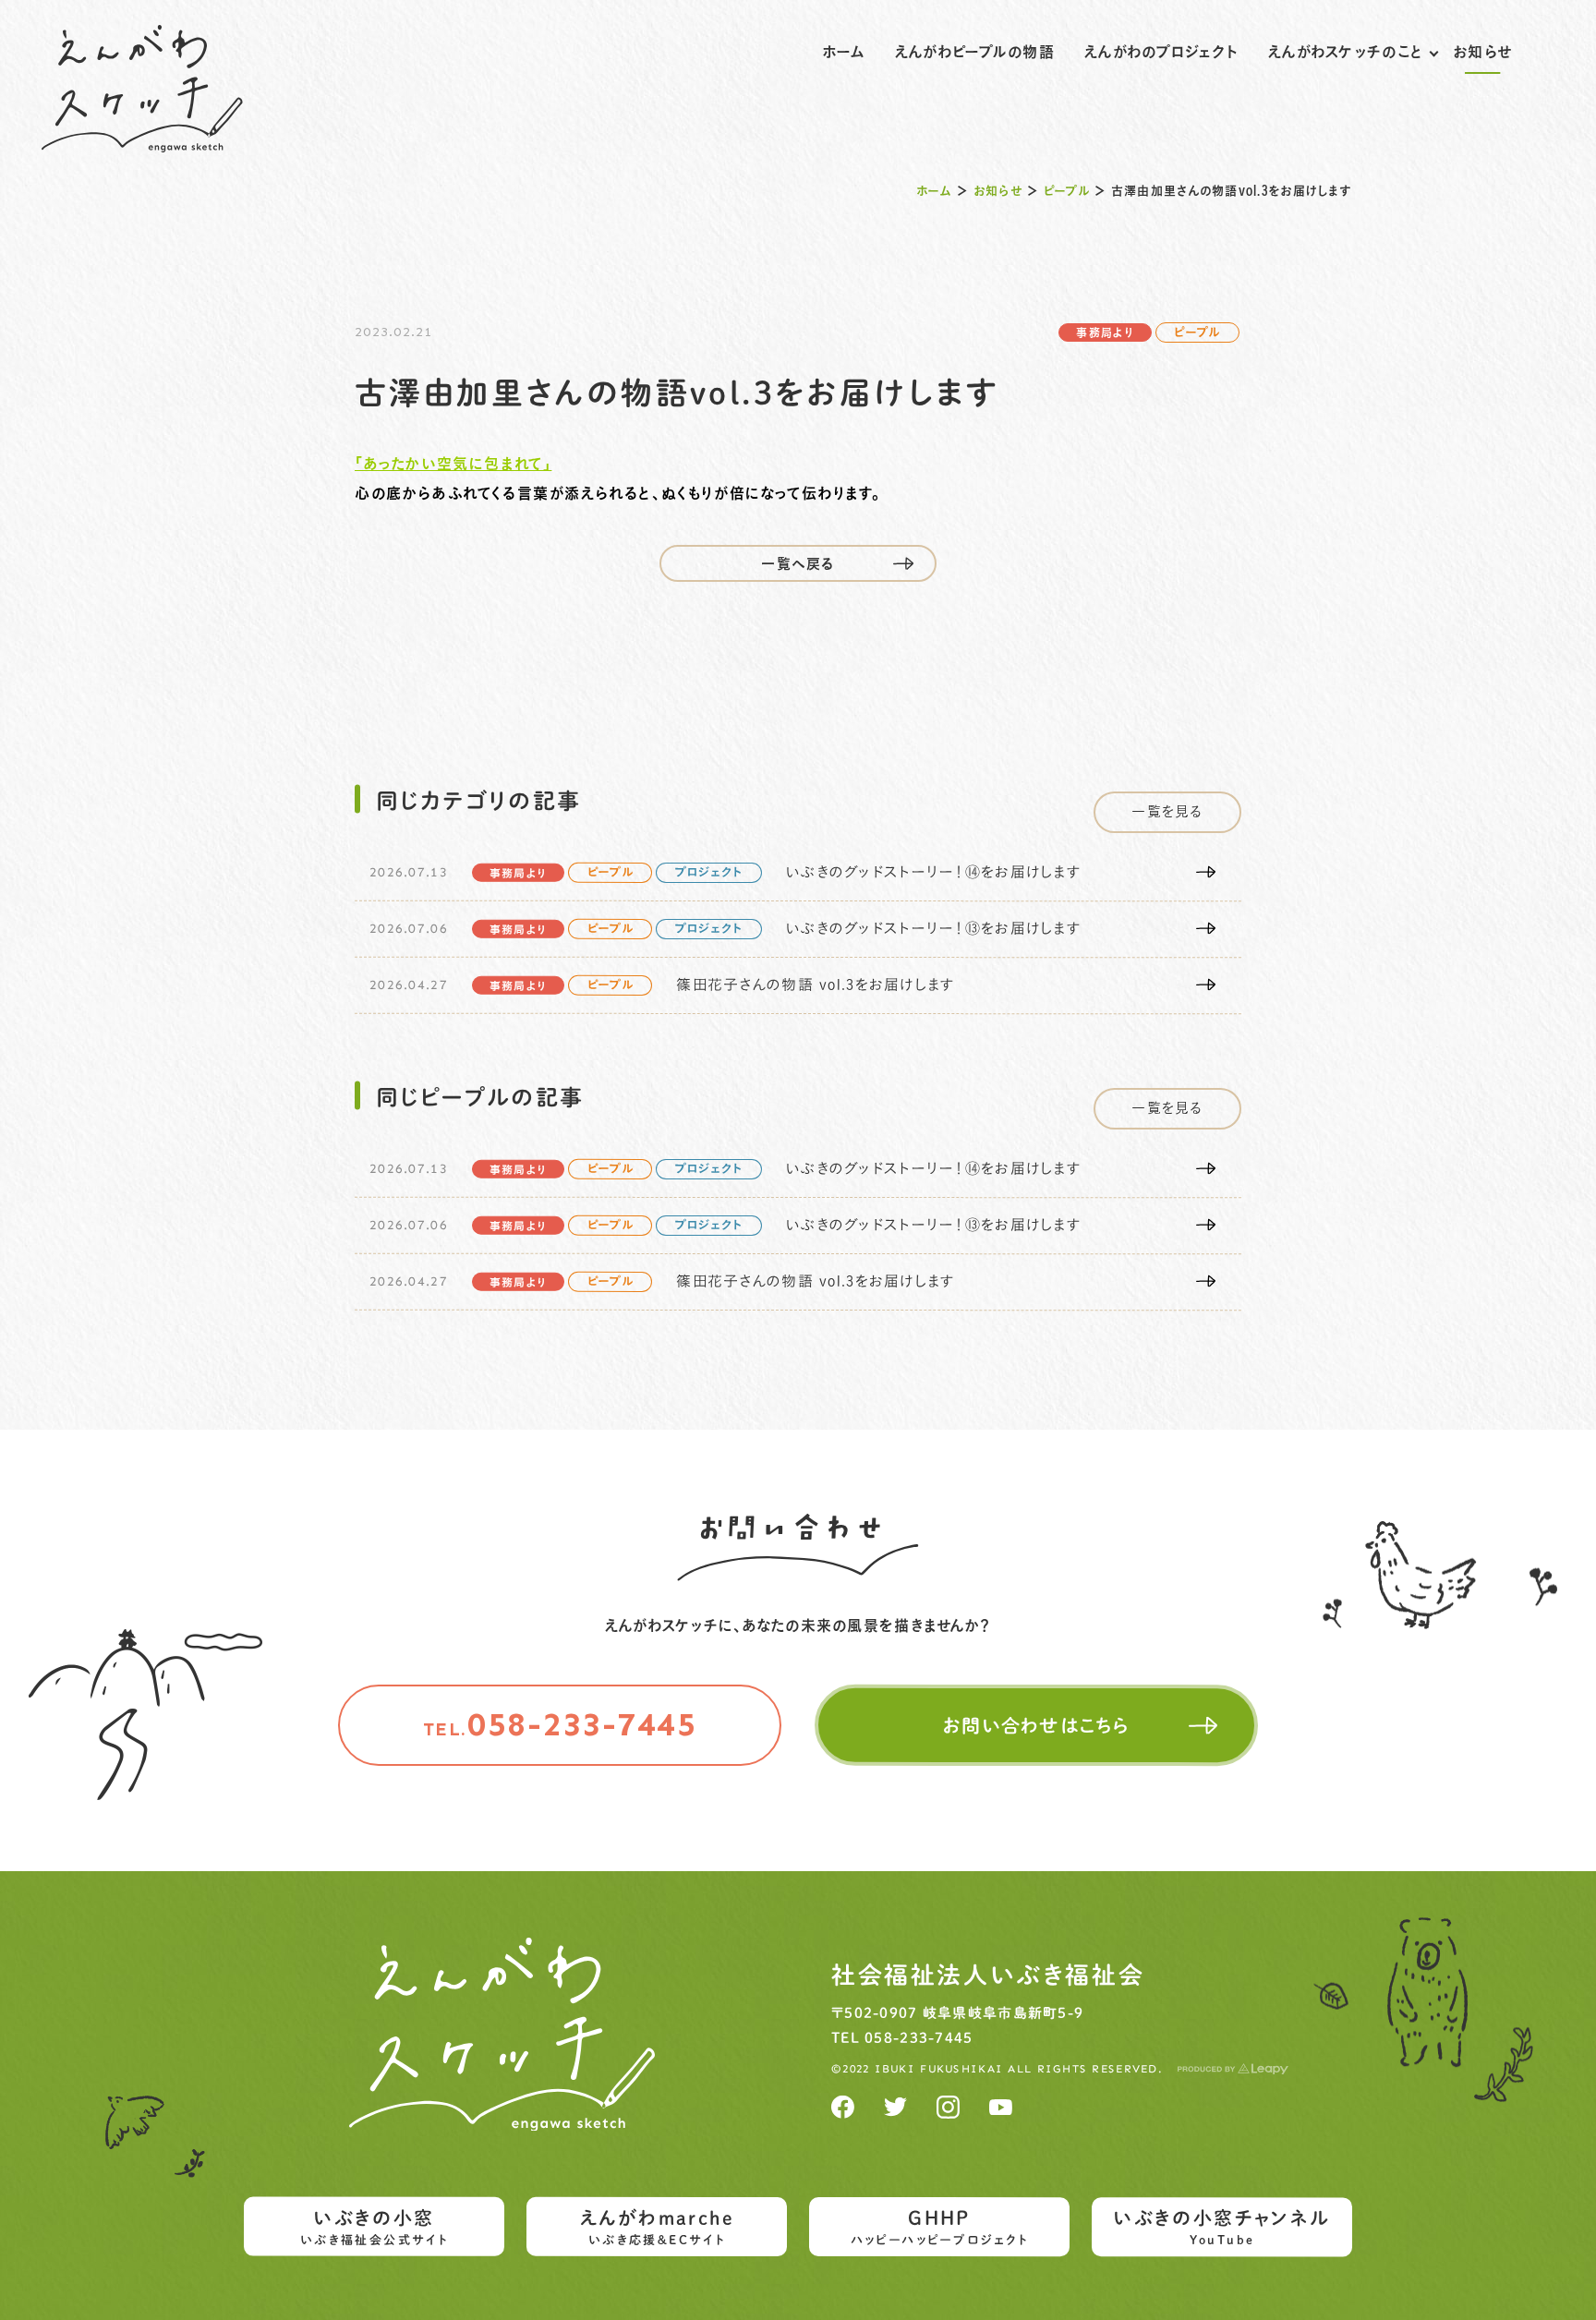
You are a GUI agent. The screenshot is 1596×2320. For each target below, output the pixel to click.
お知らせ (1482, 52)
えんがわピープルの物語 (975, 52)
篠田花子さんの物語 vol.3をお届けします (815, 985)
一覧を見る (1167, 811)
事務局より (1105, 332)
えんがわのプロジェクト (1161, 52)
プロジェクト (709, 873)
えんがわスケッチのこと (1346, 52)
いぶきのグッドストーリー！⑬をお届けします (933, 929)
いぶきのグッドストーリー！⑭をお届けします (933, 873)
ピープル (1067, 191)
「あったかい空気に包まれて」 (453, 464)
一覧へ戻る (798, 564)
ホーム (844, 52)
